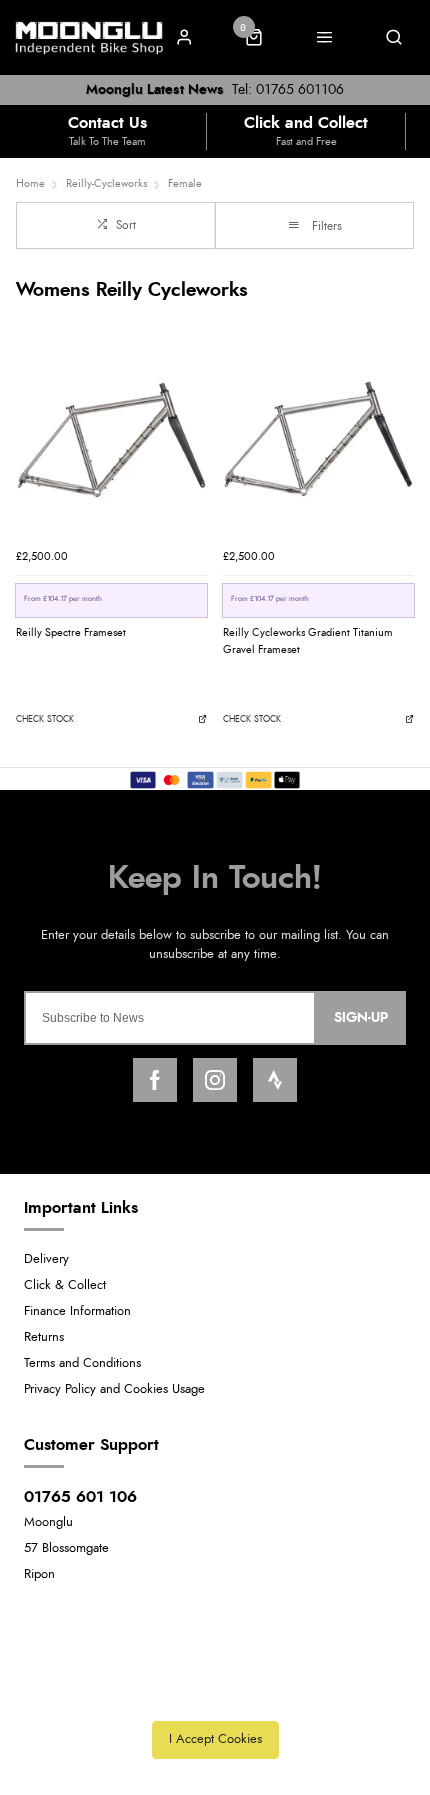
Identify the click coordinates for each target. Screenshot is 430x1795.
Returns (44, 1337)
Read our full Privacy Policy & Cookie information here (215, 1695)
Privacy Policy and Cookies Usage (114, 1389)
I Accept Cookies (215, 1739)
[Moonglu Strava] (275, 1080)
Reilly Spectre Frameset (71, 632)
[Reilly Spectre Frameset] (111, 442)
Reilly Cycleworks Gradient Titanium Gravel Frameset (308, 641)
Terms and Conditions (82, 1363)
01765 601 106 (80, 1497)
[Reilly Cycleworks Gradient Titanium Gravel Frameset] (318, 442)
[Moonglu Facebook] (155, 1080)
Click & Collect (65, 1285)
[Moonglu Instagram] (215, 1080)
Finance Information (77, 1311)
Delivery (46, 1259)
